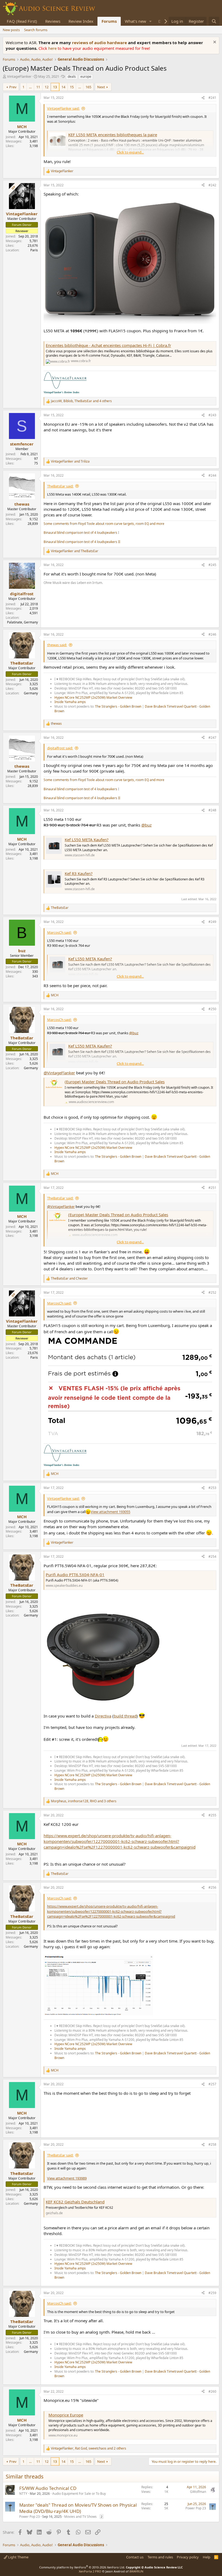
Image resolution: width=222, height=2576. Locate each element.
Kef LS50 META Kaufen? (87, 840)
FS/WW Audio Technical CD (48, 2488)
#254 (212, 1557)
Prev (13, 87)
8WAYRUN (136, 2571)
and (70, 461)
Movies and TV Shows (80, 2517)
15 (72, 87)
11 (38, 87)
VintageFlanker (19, 76)
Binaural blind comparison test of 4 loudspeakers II (82, 542)
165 (88, 87)
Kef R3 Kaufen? (79, 873)
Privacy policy (188, 2557)
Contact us (135, 2557)
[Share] (203, 98)
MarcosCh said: (59, 932)
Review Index (81, 21)
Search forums (36, 30)
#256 (212, 1887)
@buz (146, 825)
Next (101, 87)
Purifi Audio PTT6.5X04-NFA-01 (75, 1575)
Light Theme (18, 2557)
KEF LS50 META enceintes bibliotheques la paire (113, 135)
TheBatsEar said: (60, 486)
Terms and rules (160, 2557)
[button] (151, 21)
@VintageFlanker (59, 1073)
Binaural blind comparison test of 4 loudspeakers (80, 533)
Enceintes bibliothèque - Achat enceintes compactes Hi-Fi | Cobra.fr (108, 345)
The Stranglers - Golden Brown (118, 706)
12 (47, 87)
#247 (212, 738)
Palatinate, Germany (22, 622)
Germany (31, 693)
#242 (212, 185)
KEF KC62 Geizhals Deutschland (75, 2202)
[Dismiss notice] (214, 43)
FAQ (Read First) (22, 21)
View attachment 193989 (67, 2178)
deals (72, 77)
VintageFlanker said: (63, 108)
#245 (212, 565)
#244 (212, 475)
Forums (109, 21)
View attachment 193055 (110, 1512)
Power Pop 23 (30, 2517)
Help (207, 2557)
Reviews (53, 21)
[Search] (214, 21)
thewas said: (57, 645)
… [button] (30, 87)
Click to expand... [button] (130, 152)
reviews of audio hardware (100, 43)
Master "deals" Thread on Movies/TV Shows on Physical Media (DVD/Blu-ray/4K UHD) (78, 2508)
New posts (11, 30)
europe (86, 77)
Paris (34, 250)
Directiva (103, 1716)
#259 (212, 2293)
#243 (212, 415)
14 (63, 87)
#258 (212, 2144)
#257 (212, 2084)
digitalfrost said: (60, 748)
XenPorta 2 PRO (90, 2571)
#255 (212, 1815)
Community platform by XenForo (82, 2567)
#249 (212, 922)
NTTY (23, 2494)
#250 (212, 1009)
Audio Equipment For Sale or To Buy (79, 2494)
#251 (212, 1188)
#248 (212, 810)
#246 (212, 634)
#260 (212, 2391)
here (53, 48)
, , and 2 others (89, 2448)
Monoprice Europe (66, 2415)
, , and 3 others (84, 1801)
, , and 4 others (81, 401)
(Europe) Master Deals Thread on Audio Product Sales (115, 1082)
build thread (125, 1716)
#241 (212, 98)
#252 (212, 1292)
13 (55, 87)
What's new (136, 21)
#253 (212, 1488)
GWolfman (198, 2492)
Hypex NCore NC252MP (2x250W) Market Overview (93, 697)
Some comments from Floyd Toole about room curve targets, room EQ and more (104, 524)
